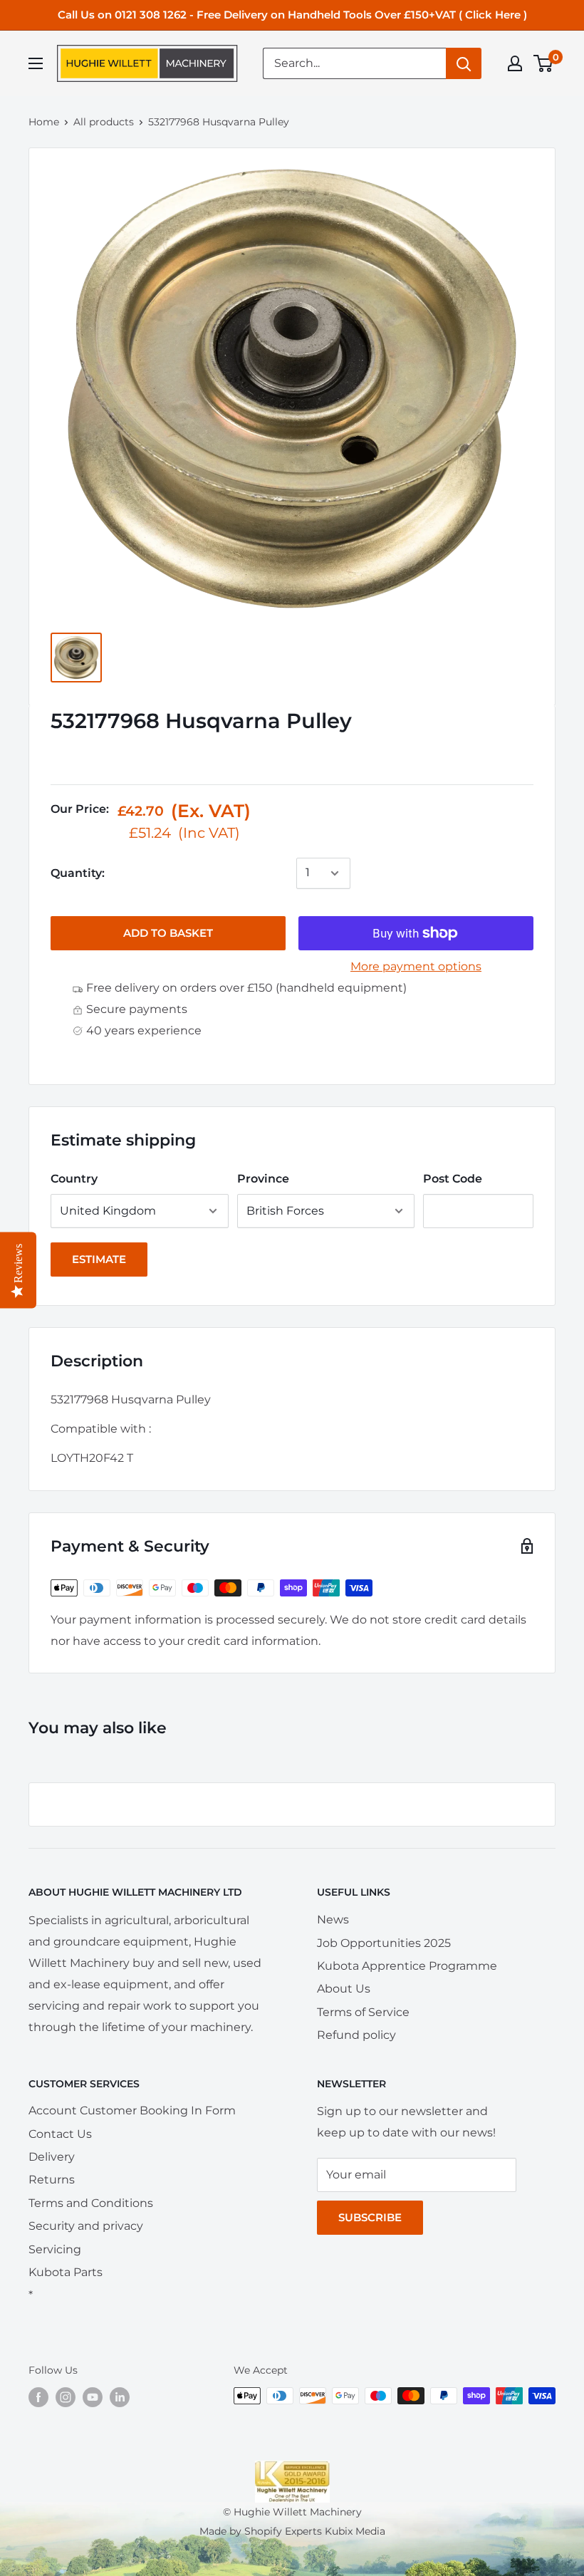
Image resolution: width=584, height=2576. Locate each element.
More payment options (416, 966)
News (333, 1920)
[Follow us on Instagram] (66, 2397)
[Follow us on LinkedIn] (120, 2397)
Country (74, 1179)
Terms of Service (363, 2012)
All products (104, 122)
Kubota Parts (66, 2272)
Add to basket (168, 933)
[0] (544, 63)
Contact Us (60, 2134)
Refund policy (356, 2035)
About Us (344, 1989)
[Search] (464, 63)
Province (263, 1179)
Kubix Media (355, 2531)
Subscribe (370, 2217)
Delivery (52, 2157)
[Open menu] (36, 63)
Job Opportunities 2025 (384, 1943)
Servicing (55, 2249)
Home (44, 122)
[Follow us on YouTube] (93, 2397)
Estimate (99, 1259)
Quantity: (78, 873)
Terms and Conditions (91, 2203)
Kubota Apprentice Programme (407, 1966)
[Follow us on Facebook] (38, 2397)
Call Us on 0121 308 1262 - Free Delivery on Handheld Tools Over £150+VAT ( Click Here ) (292, 15)
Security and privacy (86, 2226)
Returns (52, 2180)
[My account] (515, 63)
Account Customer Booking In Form (132, 2110)
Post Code (453, 1179)
